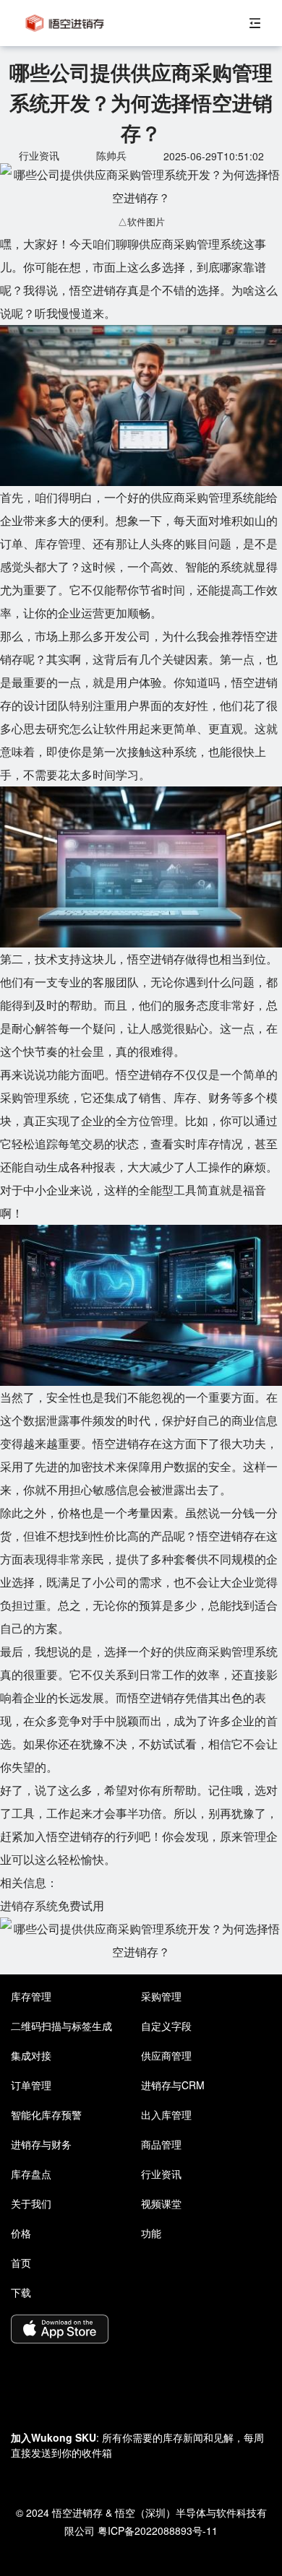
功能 (151, 2233)
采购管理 (161, 1996)
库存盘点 (31, 2174)
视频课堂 (161, 2203)
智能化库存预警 (46, 2115)
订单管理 (31, 2085)
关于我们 (31, 2203)
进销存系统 (29, 1905)
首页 (21, 2263)
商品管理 (161, 2144)
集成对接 (31, 2055)
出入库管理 (166, 2115)
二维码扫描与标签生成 (61, 2026)
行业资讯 (161, 2174)
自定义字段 (166, 2026)
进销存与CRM (173, 2085)
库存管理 (31, 1996)
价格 (21, 2233)
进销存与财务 (41, 2144)
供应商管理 (166, 2055)
